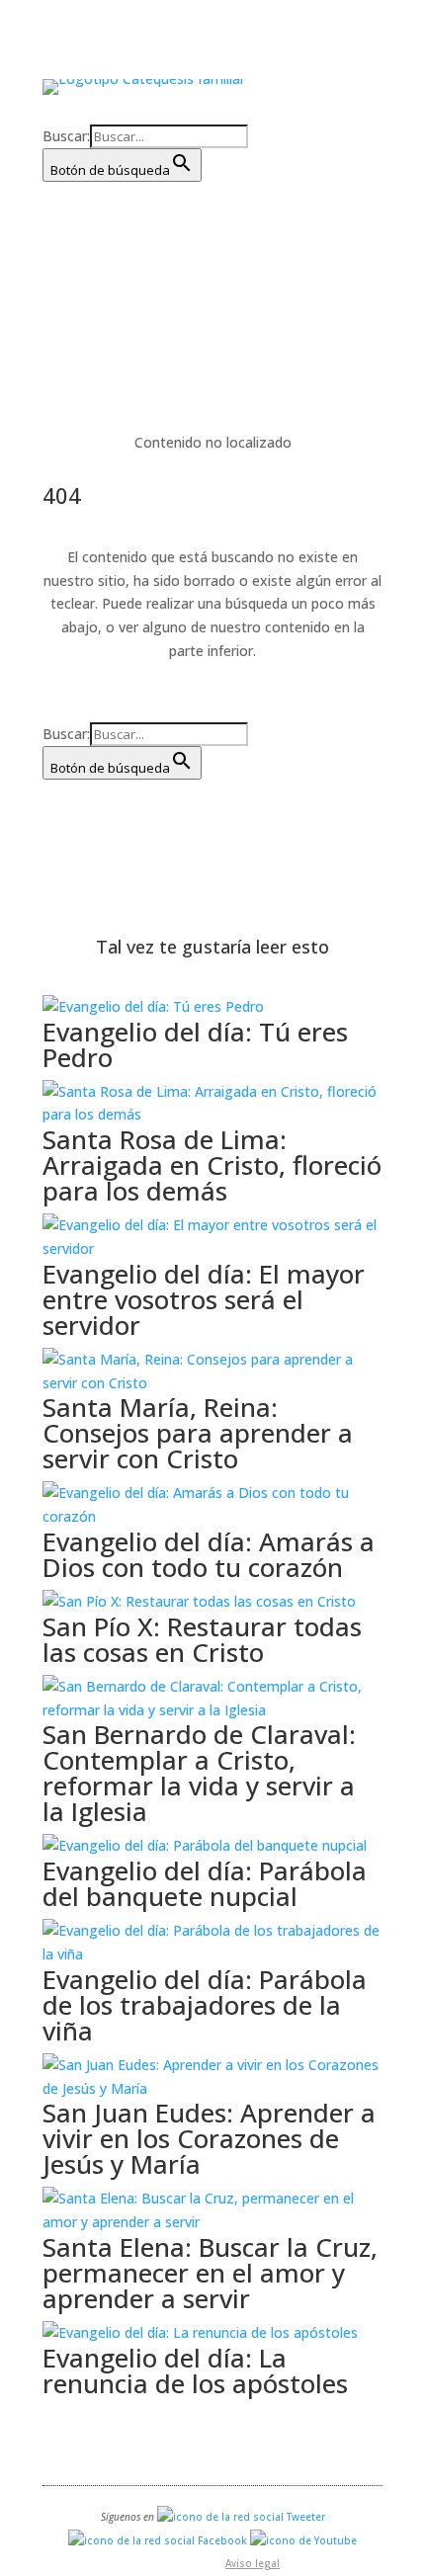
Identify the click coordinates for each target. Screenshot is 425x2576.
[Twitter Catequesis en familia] (241, 2517)
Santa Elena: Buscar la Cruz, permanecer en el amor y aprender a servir (210, 2273)
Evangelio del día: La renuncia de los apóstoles (195, 2370)
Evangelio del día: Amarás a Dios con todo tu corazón (209, 1554)
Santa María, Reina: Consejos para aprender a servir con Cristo (198, 1433)
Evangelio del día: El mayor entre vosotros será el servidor (204, 1299)
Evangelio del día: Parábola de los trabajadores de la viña (205, 2005)
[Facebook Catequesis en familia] (158, 2540)
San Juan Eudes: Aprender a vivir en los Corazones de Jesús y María (209, 2138)
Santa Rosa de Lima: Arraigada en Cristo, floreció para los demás (212, 1165)
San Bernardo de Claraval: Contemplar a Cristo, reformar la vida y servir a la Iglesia (199, 1773)
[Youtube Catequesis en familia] (303, 2540)
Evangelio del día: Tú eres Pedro (195, 1044)
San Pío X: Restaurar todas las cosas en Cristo (202, 1639)
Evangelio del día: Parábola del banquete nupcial (205, 1883)
